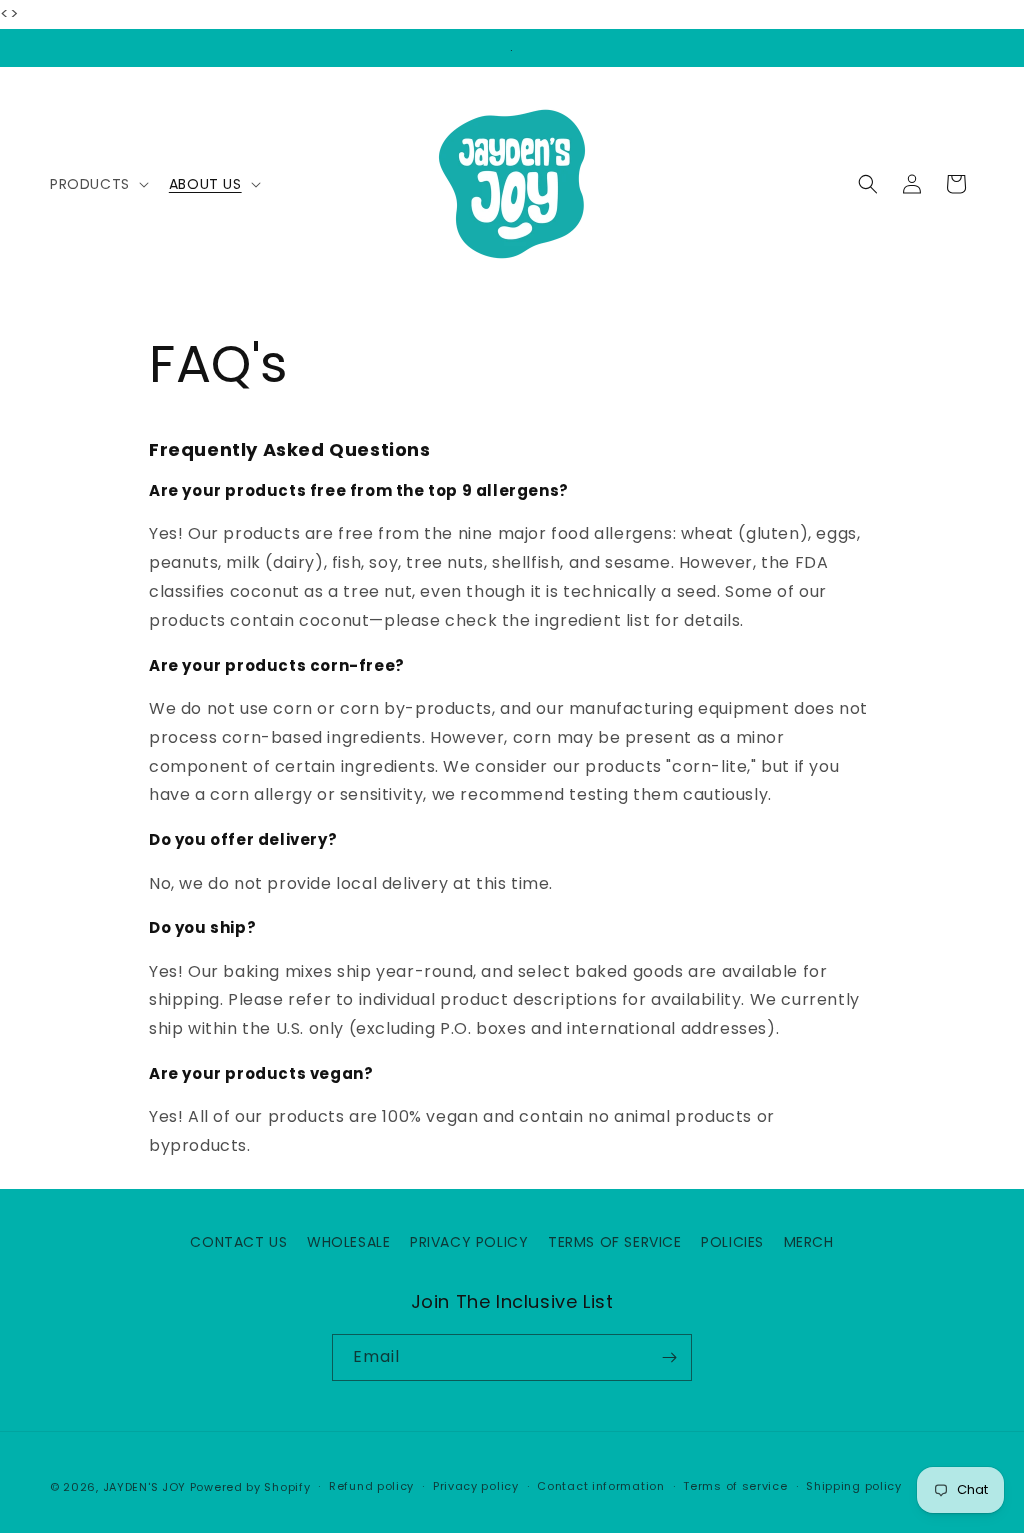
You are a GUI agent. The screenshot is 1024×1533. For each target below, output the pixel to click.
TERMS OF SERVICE (615, 1242)
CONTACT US (238, 1242)
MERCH (809, 1242)
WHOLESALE (348, 1242)
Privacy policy (476, 1486)
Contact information (600, 1486)
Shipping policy (854, 1486)
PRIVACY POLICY (469, 1242)
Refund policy (371, 1486)
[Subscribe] (669, 1357)
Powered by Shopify (250, 1487)
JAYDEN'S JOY (144, 1487)
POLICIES (732, 1242)
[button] (97, 184)
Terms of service (735, 1486)
